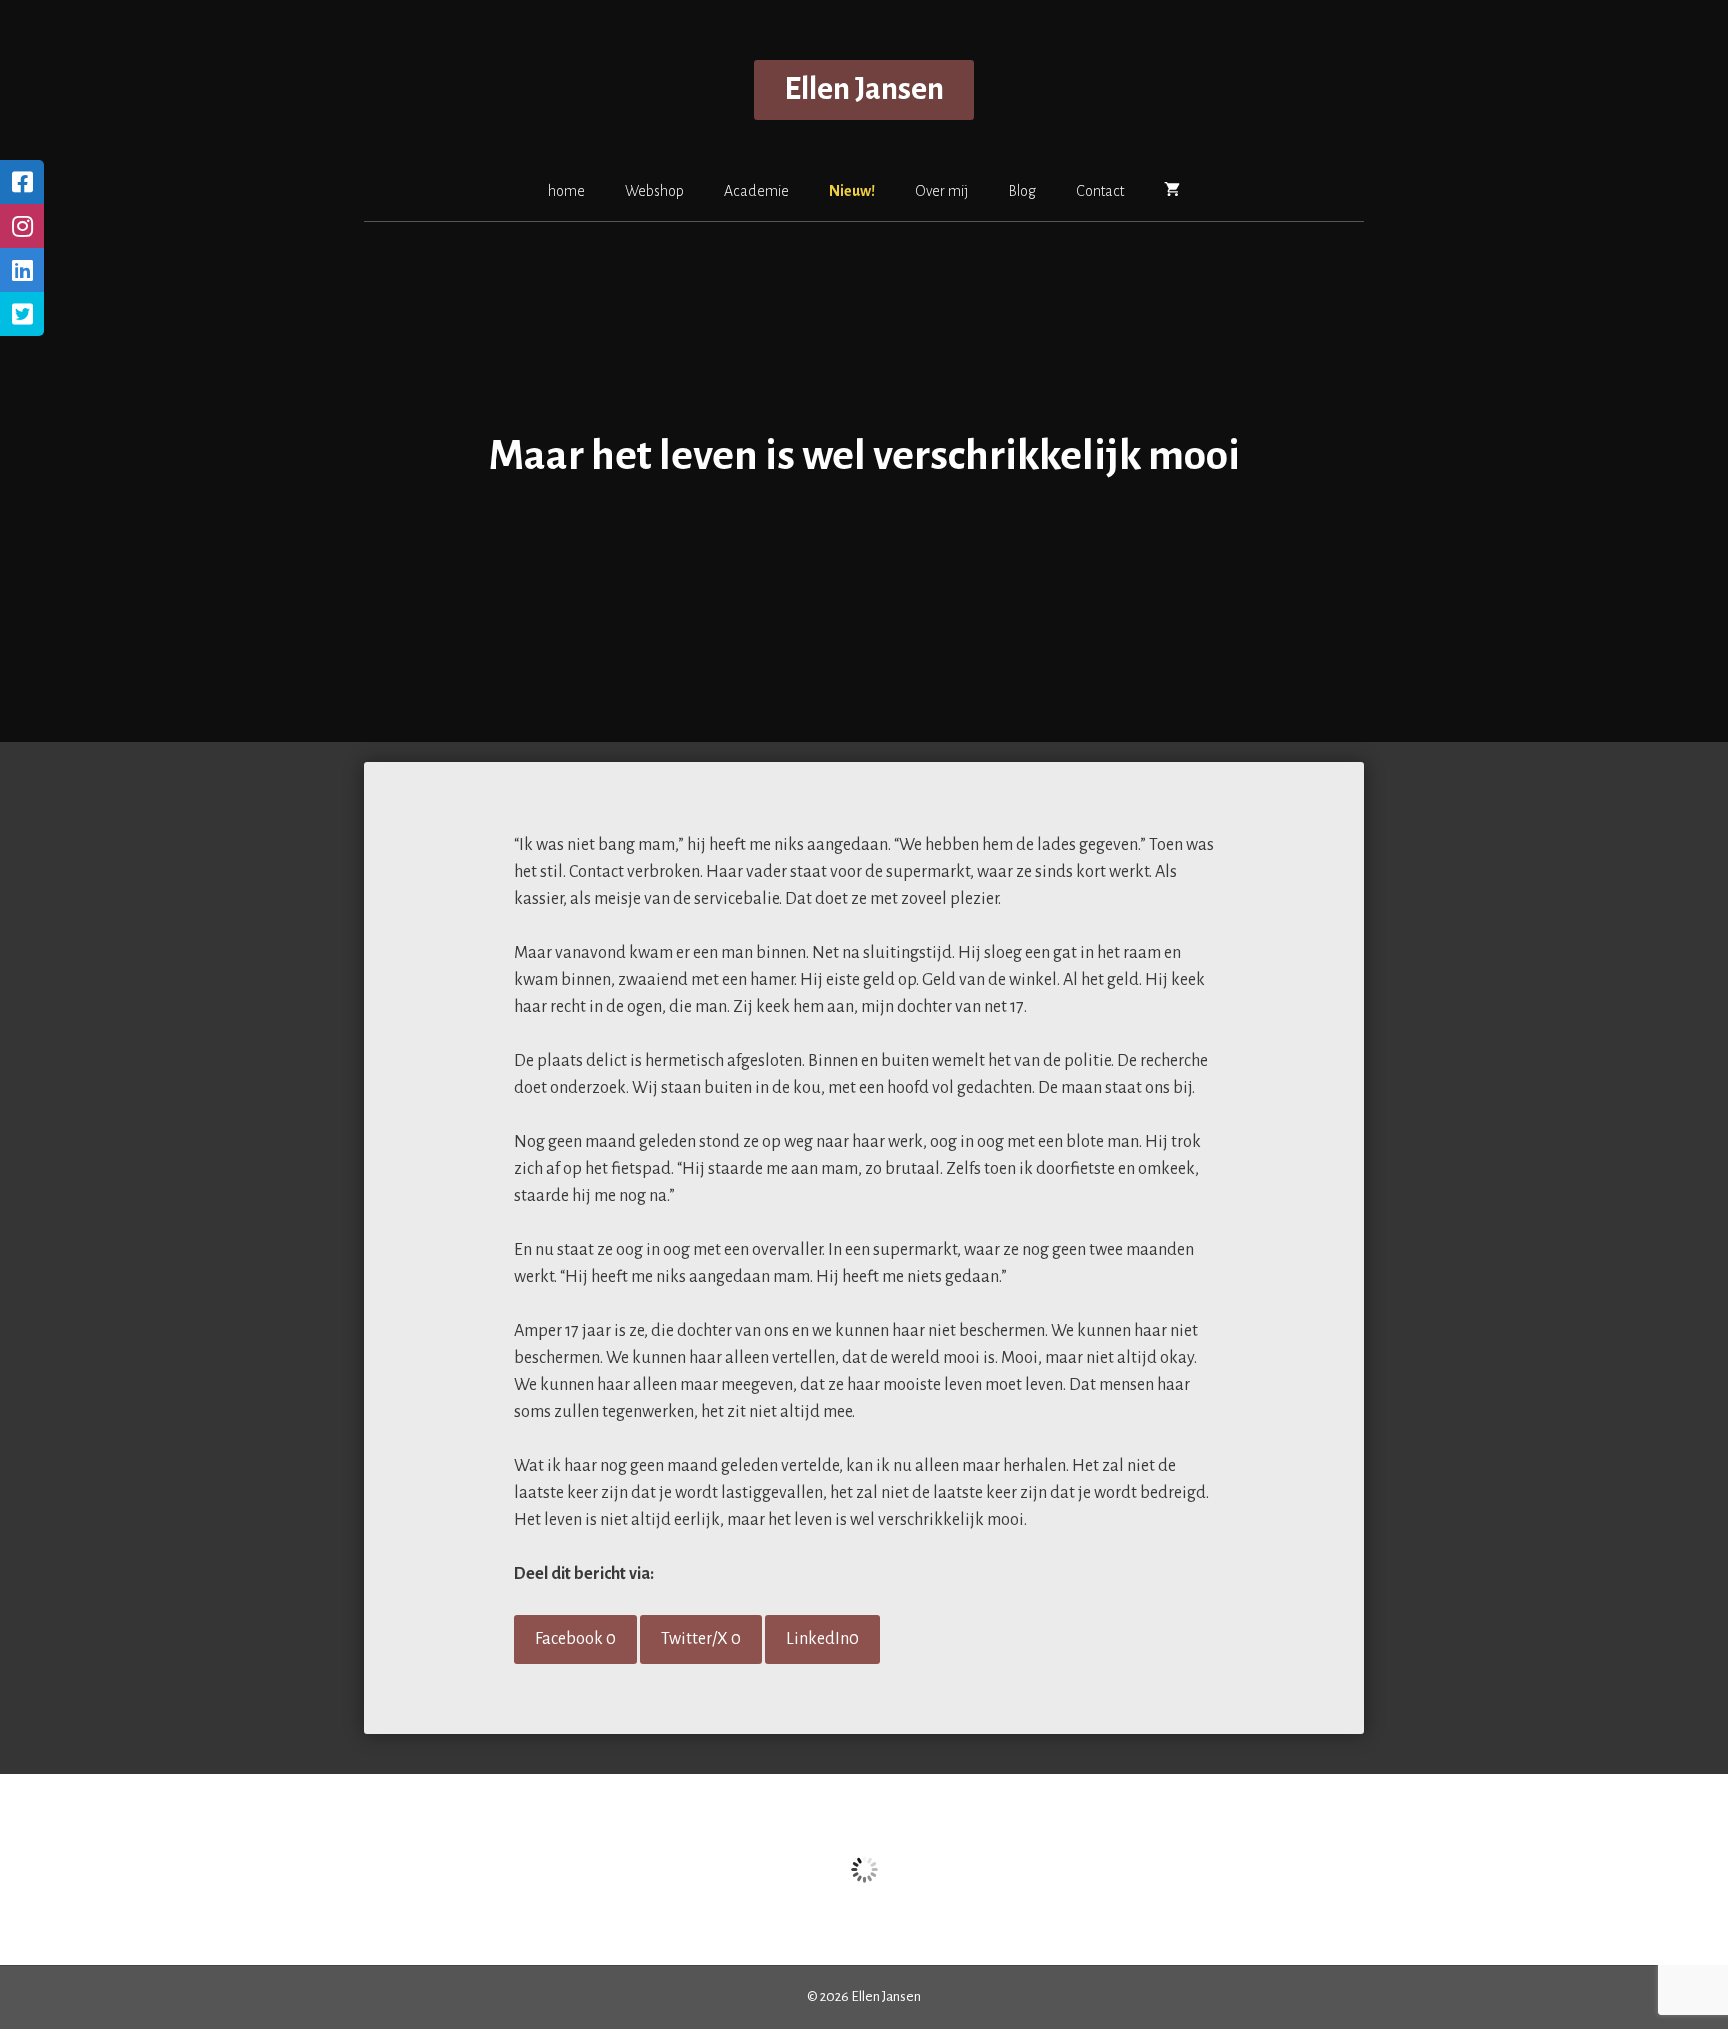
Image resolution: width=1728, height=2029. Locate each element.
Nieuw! (852, 191)
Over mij (941, 191)
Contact (1100, 191)
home (566, 191)
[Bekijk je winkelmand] (1172, 190)
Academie (756, 191)
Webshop (654, 191)
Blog (1022, 191)
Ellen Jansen (864, 89)
